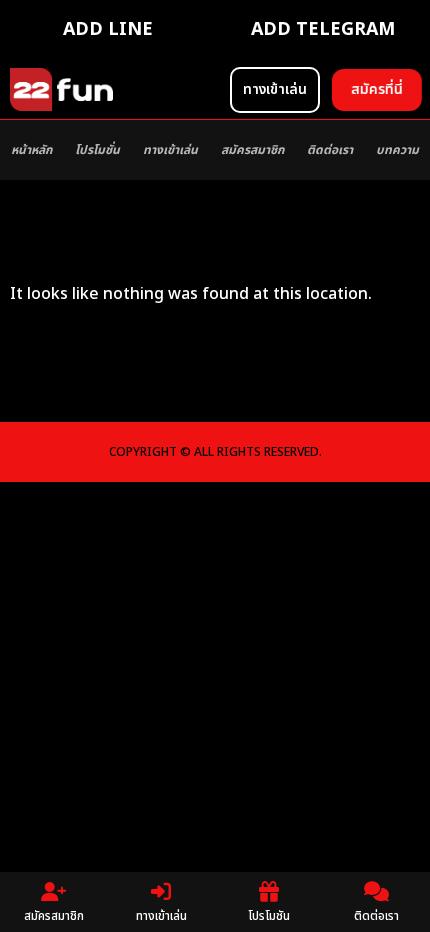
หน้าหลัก (31, 150)
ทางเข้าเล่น (170, 150)
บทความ (397, 150)
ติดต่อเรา (330, 150)
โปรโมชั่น (97, 150)
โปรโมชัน (269, 916)
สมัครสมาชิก (252, 150)
